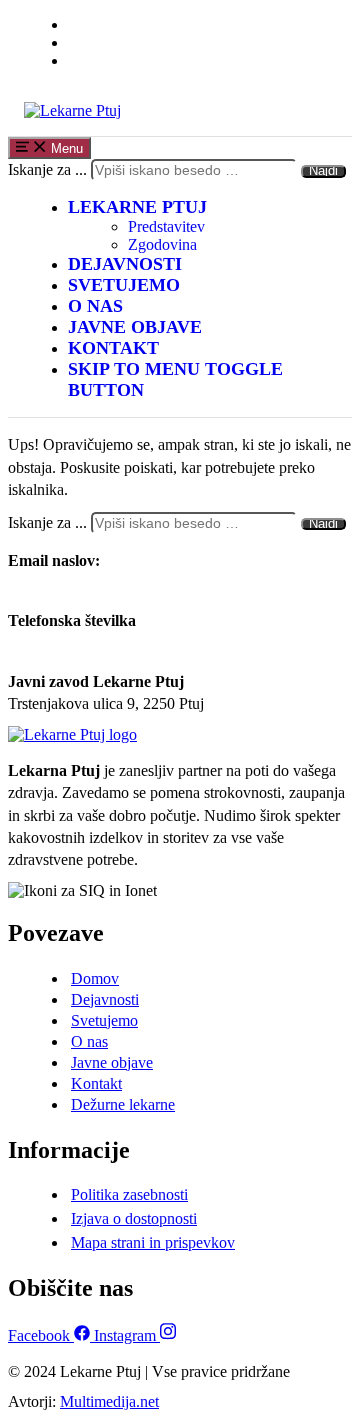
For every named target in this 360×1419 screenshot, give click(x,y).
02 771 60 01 (50, 643)
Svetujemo (124, 285)
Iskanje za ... (47, 169)
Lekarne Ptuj (137, 207)
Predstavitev (166, 226)
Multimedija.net (109, 1401)
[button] (95, 978)
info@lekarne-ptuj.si (72, 582)
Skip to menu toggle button (175, 379)
